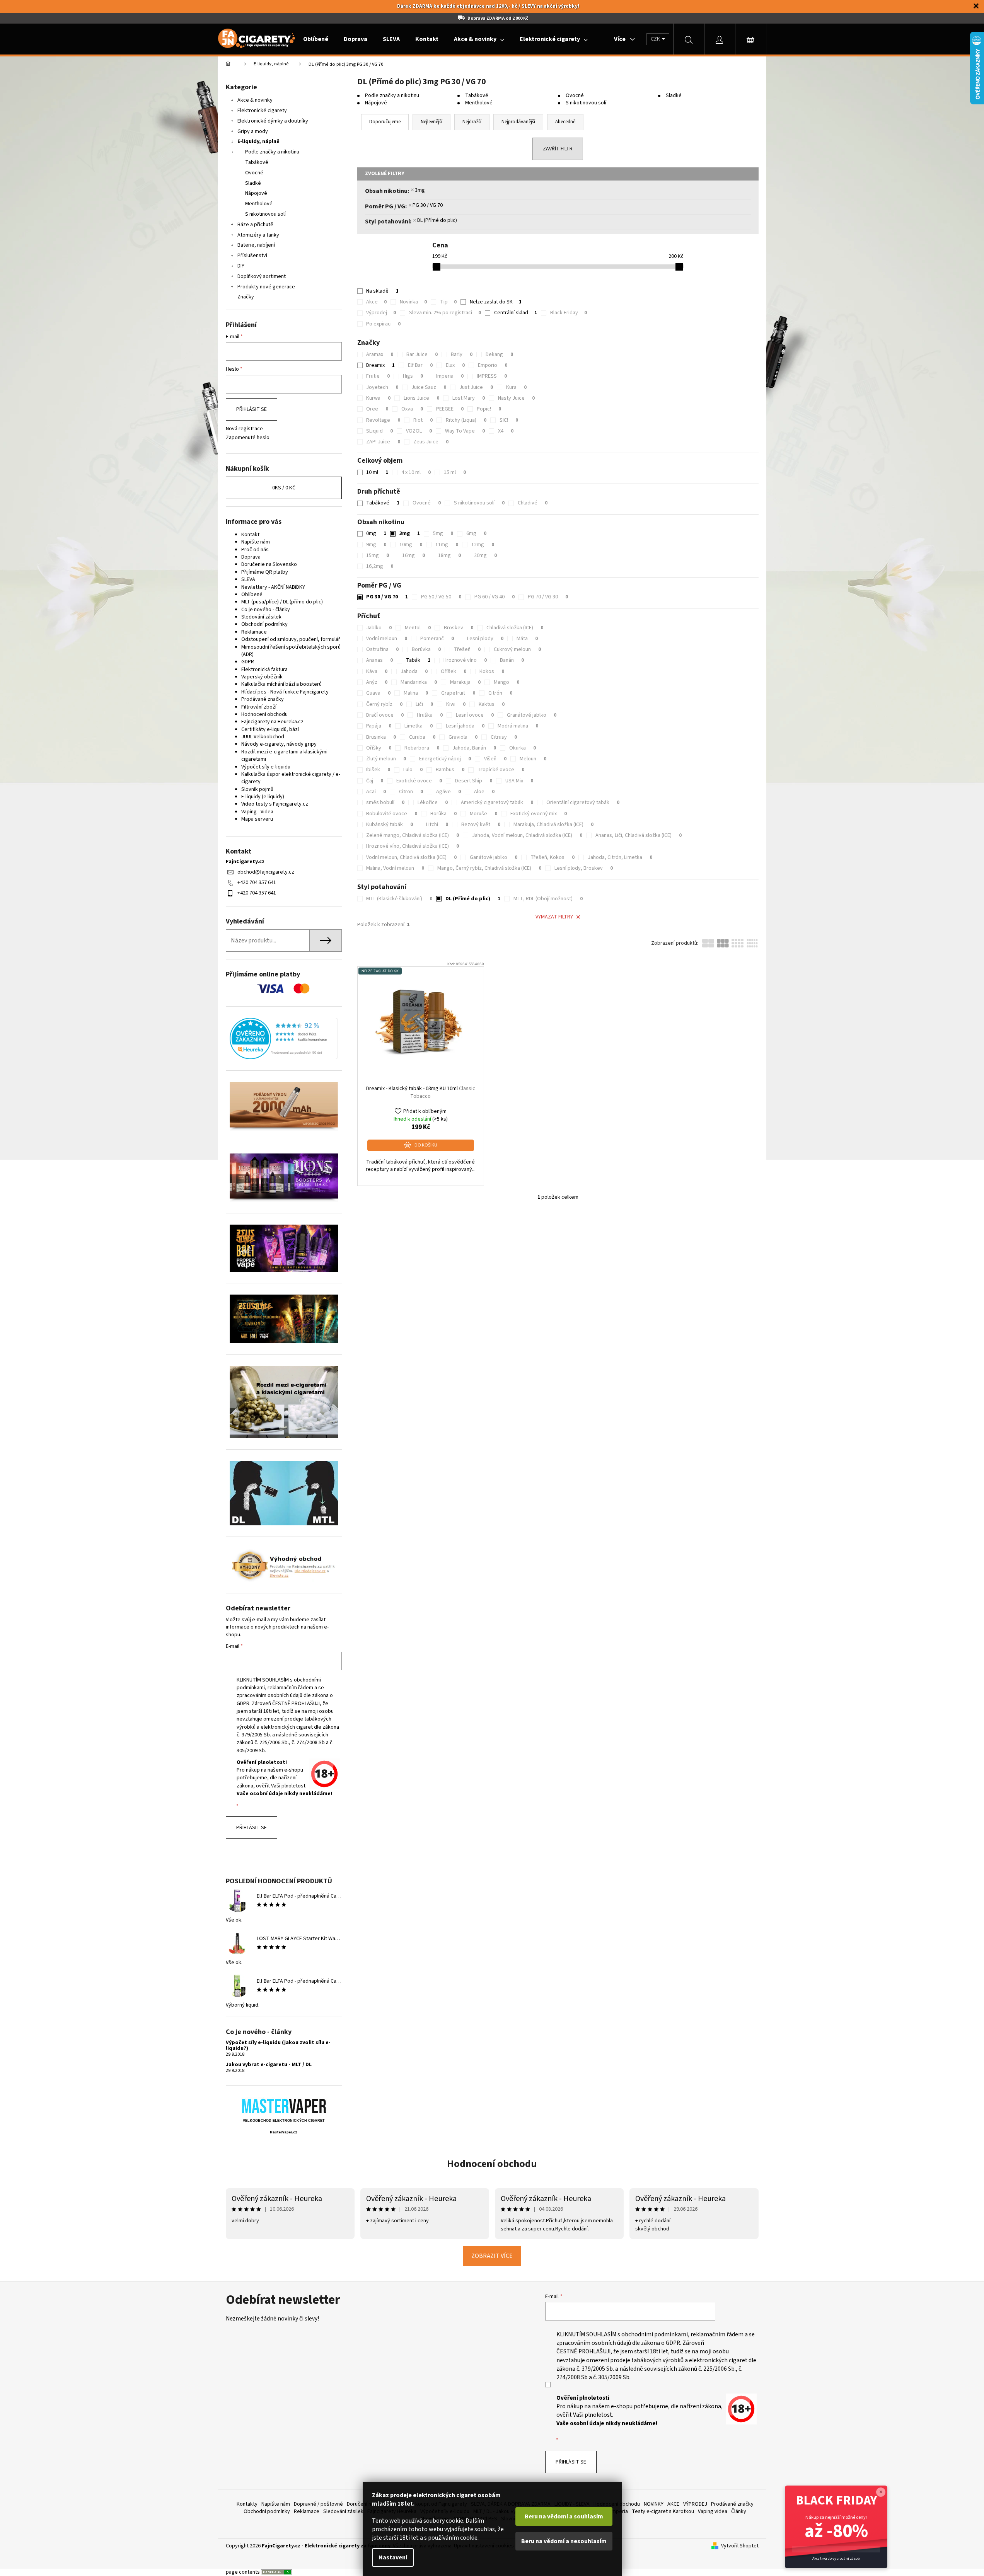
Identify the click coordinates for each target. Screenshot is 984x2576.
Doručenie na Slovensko (269, 564)
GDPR (248, 662)
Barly (462, 354)
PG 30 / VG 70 (428, 205)
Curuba (422, 737)
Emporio (493, 365)
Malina (416, 693)
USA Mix (519, 781)
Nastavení (393, 2557)
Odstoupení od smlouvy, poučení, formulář (291, 639)
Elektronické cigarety (262, 111)
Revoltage (383, 420)
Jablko (379, 628)
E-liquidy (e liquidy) (263, 797)
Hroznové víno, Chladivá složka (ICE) (413, 846)
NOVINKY (654, 2504)
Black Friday (569, 313)
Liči (424, 704)
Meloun (533, 759)
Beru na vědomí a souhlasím (564, 2516)
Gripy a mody (253, 131)
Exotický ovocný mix (539, 814)
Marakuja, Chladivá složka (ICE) (553, 825)
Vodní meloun (387, 639)
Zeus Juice (431, 442)
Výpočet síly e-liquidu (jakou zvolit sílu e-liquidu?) (278, 2046)
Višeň (495, 759)
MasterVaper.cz (284, 2132)
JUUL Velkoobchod (263, 737)
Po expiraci (383, 324)
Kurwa (378, 398)
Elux (455, 365)
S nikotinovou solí (265, 214)
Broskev (459, 628)
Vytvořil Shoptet (740, 2546)
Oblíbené (252, 595)
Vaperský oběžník (262, 677)
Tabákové (257, 162)
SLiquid (379, 431)
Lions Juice (421, 398)
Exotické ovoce (419, 781)
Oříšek (454, 671)
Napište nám (256, 542)
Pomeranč (437, 639)
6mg (476, 533)
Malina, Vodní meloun (395, 868)
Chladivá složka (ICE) (515, 628)
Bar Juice (422, 354)
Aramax (380, 354)
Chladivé (533, 503)
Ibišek (378, 770)
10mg (411, 545)
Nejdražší (472, 122)
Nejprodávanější (518, 122)
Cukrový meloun (517, 649)
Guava (378, 693)
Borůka (443, 814)
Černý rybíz (384, 704)
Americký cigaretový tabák (497, 802)
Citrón (500, 693)
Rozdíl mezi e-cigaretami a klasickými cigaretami (284, 756)
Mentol (418, 628)
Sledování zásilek (261, 617)
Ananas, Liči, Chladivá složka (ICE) (639, 835)
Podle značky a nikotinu (272, 152)
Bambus (450, 770)
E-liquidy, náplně (258, 141)
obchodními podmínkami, (655, 2334)
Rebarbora (422, 748)
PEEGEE (450, 409)
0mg (376, 533)
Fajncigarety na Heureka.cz (272, 722)
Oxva (412, 409)
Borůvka (426, 649)
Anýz (377, 682)
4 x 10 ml (416, 472)
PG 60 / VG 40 (495, 597)
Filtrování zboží (259, 707)
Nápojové (256, 193)
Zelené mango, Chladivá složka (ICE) (413, 835)
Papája (379, 726)
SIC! (509, 420)
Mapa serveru (257, 819)
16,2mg (380, 566)
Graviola (463, 737)
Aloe (484, 792)
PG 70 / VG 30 (548, 597)
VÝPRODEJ (695, 2504)
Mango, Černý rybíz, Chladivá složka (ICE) (489, 868)
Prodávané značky (263, 699)
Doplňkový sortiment (262, 276)
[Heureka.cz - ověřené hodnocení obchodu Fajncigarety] (284, 1038)
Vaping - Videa (257, 812)
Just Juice (476, 387)
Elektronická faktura (264, 670)
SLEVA (248, 579)
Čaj (375, 781)
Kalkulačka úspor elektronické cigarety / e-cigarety (291, 778)
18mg (449, 555)
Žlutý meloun (386, 759)
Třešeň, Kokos (553, 857)
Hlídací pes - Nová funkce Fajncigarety (285, 692)
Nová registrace (244, 429)
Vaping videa (713, 2511)
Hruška (430, 715)
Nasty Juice (516, 398)
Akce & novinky (255, 100)
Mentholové (259, 204)
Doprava (251, 557)
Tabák (418, 660)
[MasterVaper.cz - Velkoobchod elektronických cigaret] (284, 2106)
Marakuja (465, 682)
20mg (485, 555)
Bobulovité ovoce (392, 814)
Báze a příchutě (255, 225)
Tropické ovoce (501, 770)
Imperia (450, 376)
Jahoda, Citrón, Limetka (620, 857)
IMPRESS (492, 376)
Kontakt (250, 535)
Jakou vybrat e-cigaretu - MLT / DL (269, 2065)
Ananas (379, 660)
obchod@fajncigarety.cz (266, 872)
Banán (512, 660)
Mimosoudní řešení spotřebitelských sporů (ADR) (291, 651)
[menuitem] (316, 39)
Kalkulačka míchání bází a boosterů (281, 684)
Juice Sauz (429, 387)
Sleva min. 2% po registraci (445, 313)
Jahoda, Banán (474, 748)
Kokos (492, 671)
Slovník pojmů (257, 789)
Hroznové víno (465, 660)
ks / (284, 488)
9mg (376, 545)
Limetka (419, 726)
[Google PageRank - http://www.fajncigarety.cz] (276, 2572)
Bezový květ (481, 825)
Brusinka (381, 737)
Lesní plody (485, 639)
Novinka (413, 302)
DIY (241, 266)
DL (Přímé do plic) (437, 220)
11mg (447, 545)
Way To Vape (465, 431)
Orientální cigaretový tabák (583, 802)
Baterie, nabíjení (256, 245)
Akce (376, 302)
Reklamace (254, 632)
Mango (506, 682)
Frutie (378, 376)
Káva (377, 671)
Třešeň (467, 649)
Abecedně (565, 122)
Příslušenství (252, 256)
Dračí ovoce (385, 715)
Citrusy (504, 737)
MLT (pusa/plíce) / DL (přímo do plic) (282, 602)
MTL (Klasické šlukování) (399, 899)
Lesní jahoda (465, 726)
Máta (527, 639)
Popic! (489, 409)
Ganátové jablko (494, 857)
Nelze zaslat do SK (496, 302)
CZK (656, 39)
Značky (246, 297)
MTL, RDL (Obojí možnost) (548, 899)
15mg (378, 555)
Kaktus (492, 704)
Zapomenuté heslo (248, 438)
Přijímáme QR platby (265, 572)
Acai (376, 792)
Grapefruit (458, 693)
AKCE (673, 2504)
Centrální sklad (516, 313)
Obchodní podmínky (264, 624)
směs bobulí (385, 802)
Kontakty (247, 2504)
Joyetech (382, 387)
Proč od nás (255, 550)
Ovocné (254, 173)
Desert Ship (474, 781)
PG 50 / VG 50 (441, 597)
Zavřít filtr (558, 149)
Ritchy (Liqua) (466, 420)
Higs (413, 376)
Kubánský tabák (390, 825)
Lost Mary (469, 398)
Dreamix (380, 365)
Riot (423, 420)
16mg (414, 555)
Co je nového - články (266, 610)
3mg (420, 190)
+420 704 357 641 (257, 883)
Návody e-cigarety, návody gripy (279, 744)
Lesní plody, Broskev (584, 868)
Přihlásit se (252, 409)
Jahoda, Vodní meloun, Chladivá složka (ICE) (527, 835)
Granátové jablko (532, 715)
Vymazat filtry (554, 917)
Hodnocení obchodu (264, 714)
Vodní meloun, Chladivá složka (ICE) (411, 857)
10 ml (377, 472)
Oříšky (379, 748)
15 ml (455, 472)
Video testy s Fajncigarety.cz (275, 804)
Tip (448, 302)
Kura (516, 387)
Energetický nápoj (445, 759)
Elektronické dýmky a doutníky (273, 121)
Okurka (523, 748)
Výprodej (381, 313)
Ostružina (382, 649)
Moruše (483, 814)
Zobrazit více (492, 2256)
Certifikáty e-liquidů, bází (270, 729)
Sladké (253, 183)
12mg (483, 545)
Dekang (499, 354)
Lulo (413, 770)
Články (739, 2511)
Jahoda (414, 671)
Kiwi (456, 704)
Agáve (449, 792)
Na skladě (382, 291)
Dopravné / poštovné (318, 2504)
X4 (506, 431)
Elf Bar (420, 365)
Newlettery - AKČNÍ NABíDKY (273, 587)
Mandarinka (419, 682)
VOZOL (419, 431)
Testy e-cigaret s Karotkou (663, 2511)
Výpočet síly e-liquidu (266, 767)
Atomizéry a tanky (258, 235)
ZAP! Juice (383, 442)
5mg (443, 533)
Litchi (437, 825)
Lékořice (433, 802)
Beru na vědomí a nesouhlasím (564, 2541)
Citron (411, 792)
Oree (377, 409)
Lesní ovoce (475, 715)
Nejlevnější (431, 122)
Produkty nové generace (266, 287)
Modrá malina (518, 726)
